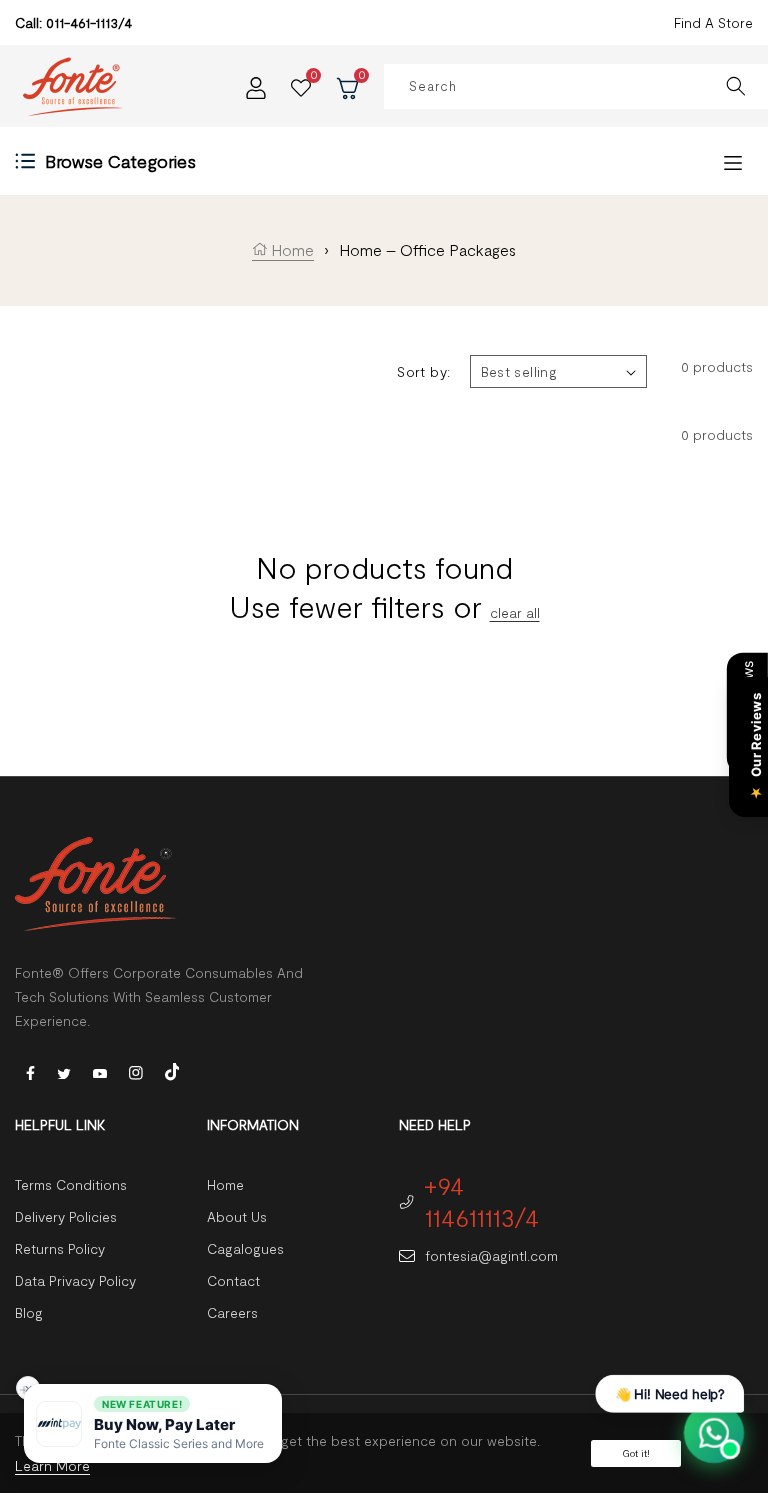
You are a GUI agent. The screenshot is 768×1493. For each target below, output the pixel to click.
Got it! (636, 1453)
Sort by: (423, 371)
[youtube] (100, 1071)
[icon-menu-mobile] (733, 161)
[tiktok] (172, 1070)
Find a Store (713, 22)
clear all (515, 612)
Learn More (52, 1465)
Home (290, 249)
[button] (153, 1423)
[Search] (736, 86)
